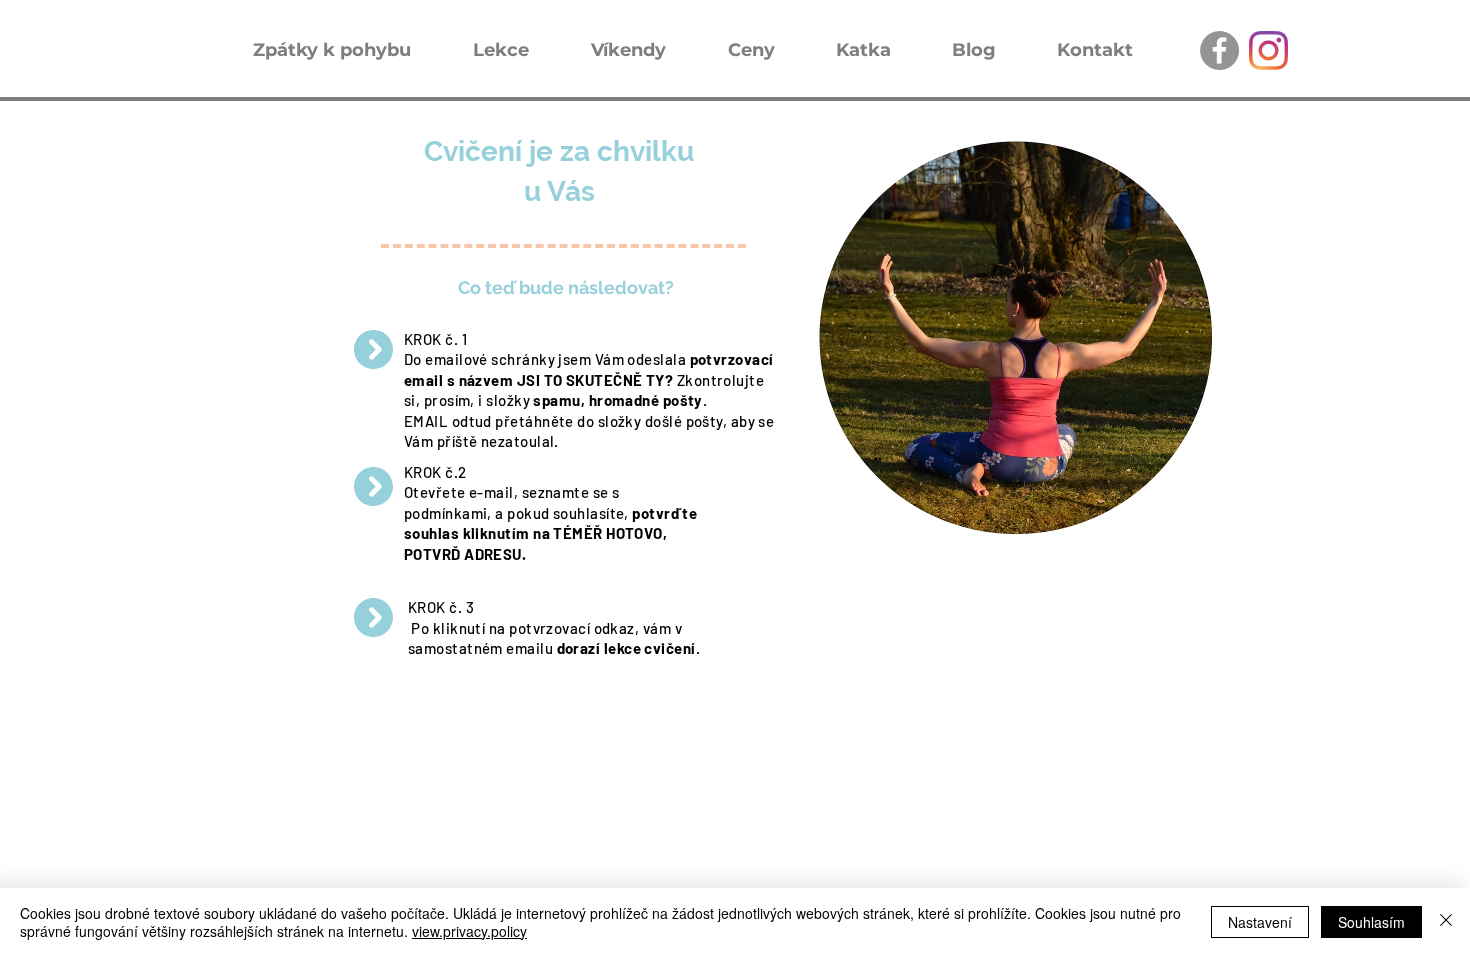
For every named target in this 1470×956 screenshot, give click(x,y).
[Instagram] (1268, 50)
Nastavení (1260, 922)
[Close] (1446, 922)
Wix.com (521, 759)
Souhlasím (1371, 922)
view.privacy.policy (469, 931)
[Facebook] (1219, 50)
